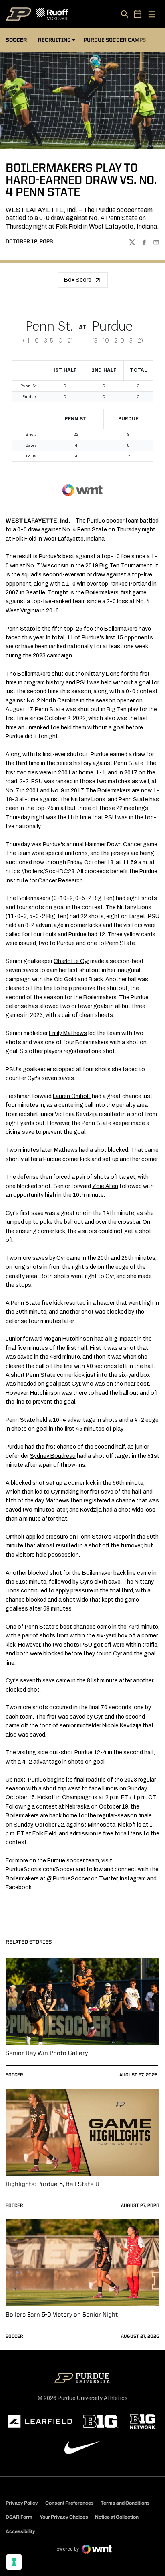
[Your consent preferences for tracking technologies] (14, 2562)
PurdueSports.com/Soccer (40, 1869)
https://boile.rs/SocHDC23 (40, 871)
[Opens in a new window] (40, 2421)
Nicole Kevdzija (122, 1726)
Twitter (108, 1879)
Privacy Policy (22, 2503)
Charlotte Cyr (71, 961)
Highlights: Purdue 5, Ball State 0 (52, 2184)
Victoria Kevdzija (76, 1114)
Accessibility (20, 2531)
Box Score (78, 280)
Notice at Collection (117, 2517)
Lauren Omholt (72, 1096)
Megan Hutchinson (68, 1339)
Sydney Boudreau (53, 1456)
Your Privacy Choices (64, 2517)
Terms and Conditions (125, 2503)
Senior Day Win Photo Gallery (47, 2053)
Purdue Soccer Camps (116, 40)
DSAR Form (19, 2517)
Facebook (19, 1887)
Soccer (14, 2075)
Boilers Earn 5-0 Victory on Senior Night (62, 2315)
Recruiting (54, 40)
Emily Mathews (68, 1033)
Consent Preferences (69, 2503)
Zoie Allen (105, 1186)
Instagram (133, 1879)
